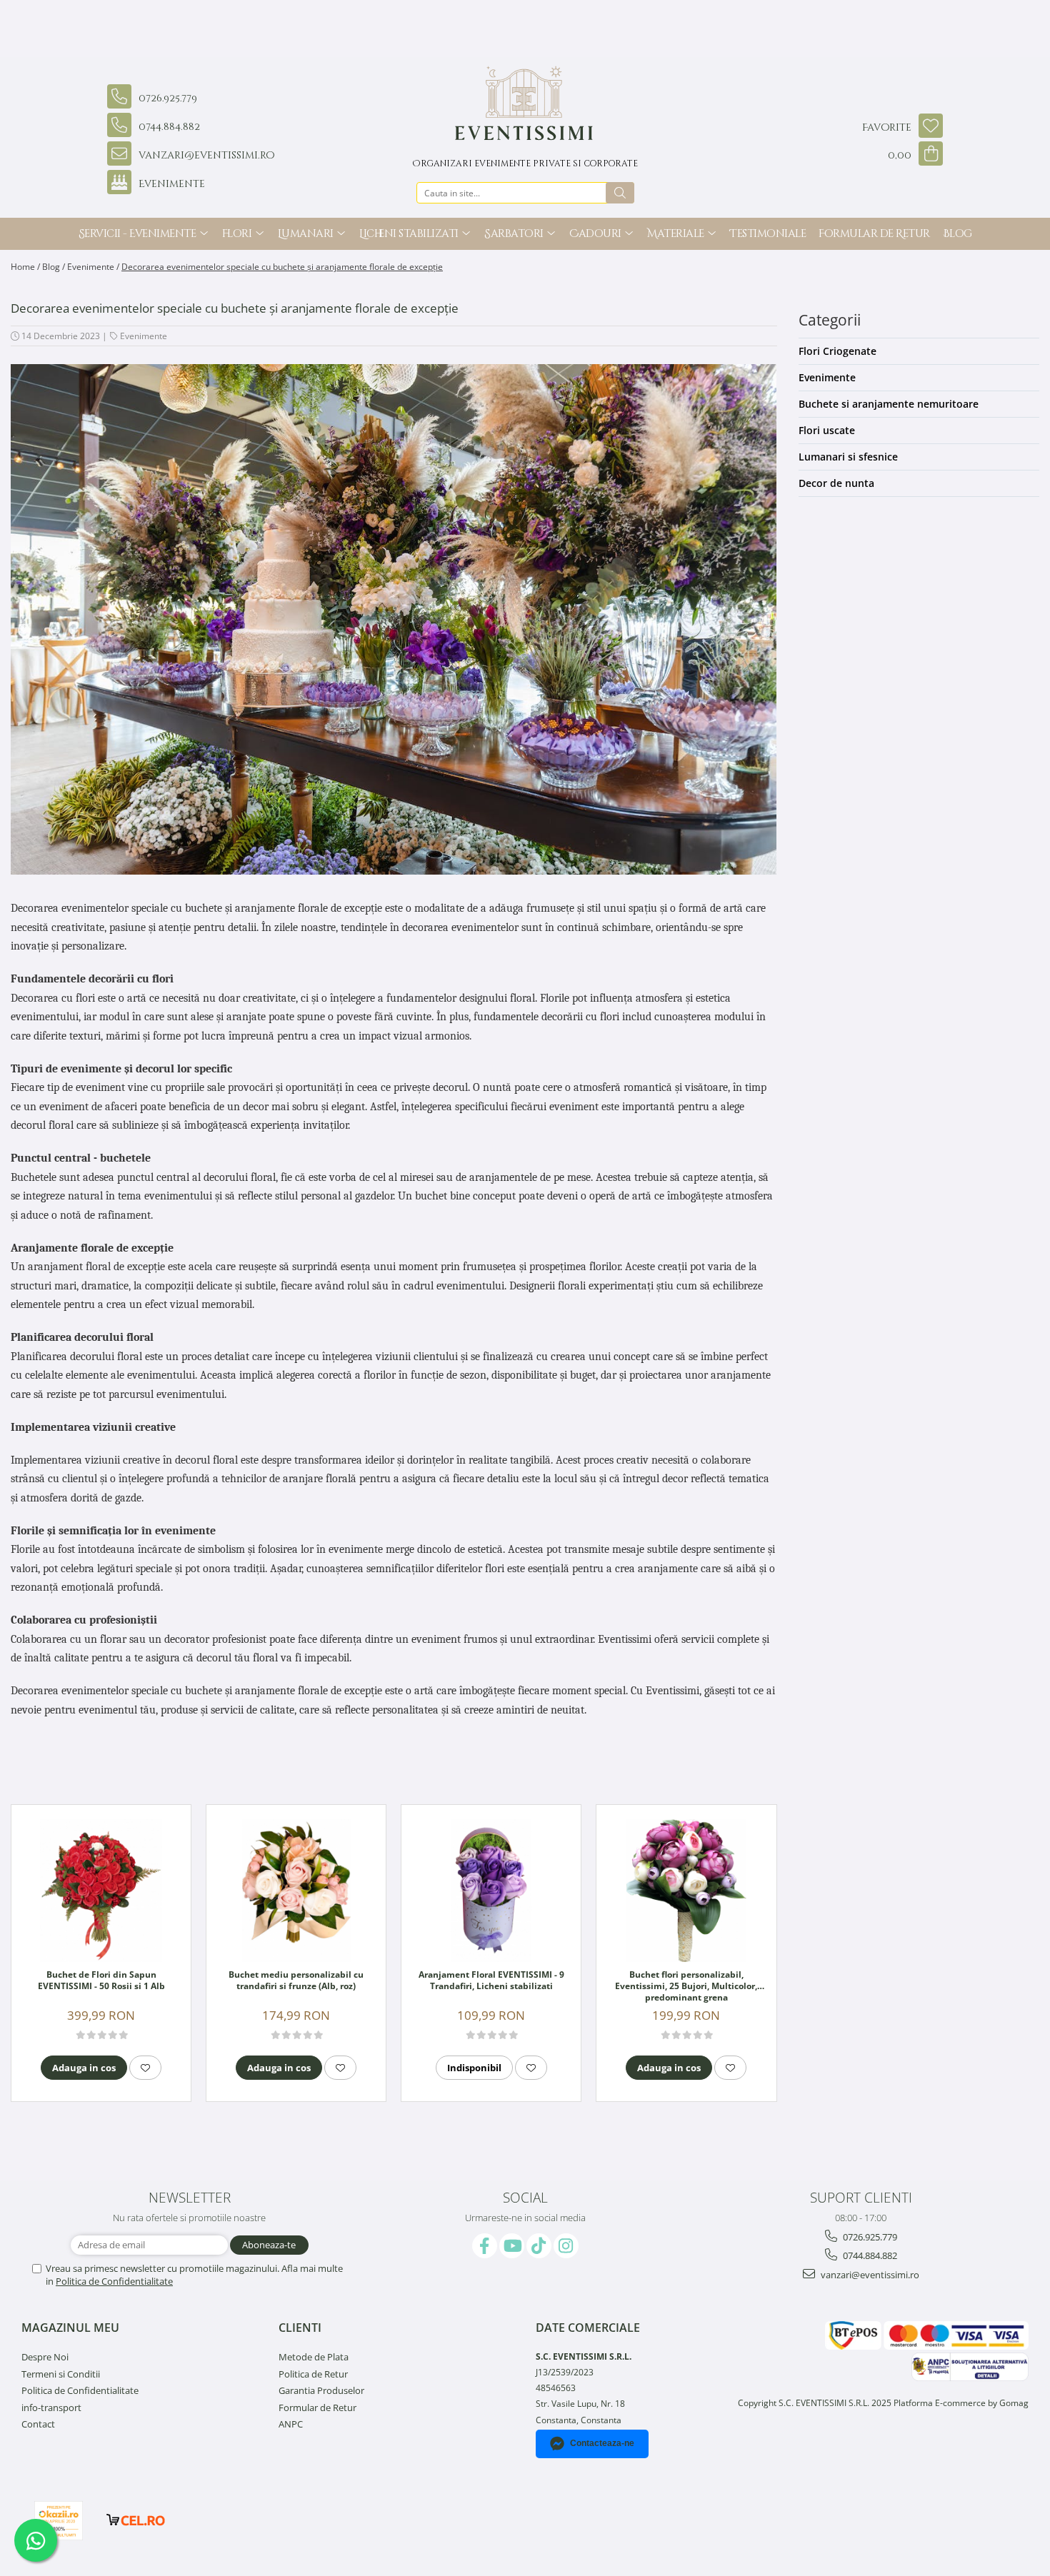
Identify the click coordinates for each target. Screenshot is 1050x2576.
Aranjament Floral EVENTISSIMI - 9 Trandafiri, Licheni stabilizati (491, 1981)
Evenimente (144, 336)
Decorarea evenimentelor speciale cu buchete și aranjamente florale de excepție (282, 267)
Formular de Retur (874, 234)
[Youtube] (512, 2246)
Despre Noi (45, 2357)
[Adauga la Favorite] (145, 2068)
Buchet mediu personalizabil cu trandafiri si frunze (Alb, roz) (296, 1981)
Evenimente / (93, 267)
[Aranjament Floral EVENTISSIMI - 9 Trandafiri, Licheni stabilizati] (491, 1891)
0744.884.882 (869, 2255)
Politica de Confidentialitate (114, 2281)
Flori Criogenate (837, 351)
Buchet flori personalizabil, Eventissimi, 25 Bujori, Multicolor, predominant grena (686, 1986)
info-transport (51, 2408)
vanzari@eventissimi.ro (869, 2275)
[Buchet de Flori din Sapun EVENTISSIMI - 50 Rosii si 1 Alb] (101, 1891)
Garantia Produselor (321, 2390)
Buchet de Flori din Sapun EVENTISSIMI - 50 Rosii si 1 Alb (101, 1981)
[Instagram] (566, 2246)
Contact (38, 2424)
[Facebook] (485, 2246)
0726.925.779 (869, 2237)
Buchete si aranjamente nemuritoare (889, 404)
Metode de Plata (314, 2357)
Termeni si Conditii (61, 2374)
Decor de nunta (836, 483)
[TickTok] (539, 2246)
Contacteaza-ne (602, 2443)
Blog (957, 234)
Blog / (54, 267)
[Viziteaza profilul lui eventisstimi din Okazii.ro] (59, 2521)
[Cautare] (620, 193)
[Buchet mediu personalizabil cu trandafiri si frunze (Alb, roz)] (296, 1891)
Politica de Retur (313, 2374)
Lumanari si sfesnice (848, 457)
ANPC (291, 2424)
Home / (25, 267)
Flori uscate (827, 430)
